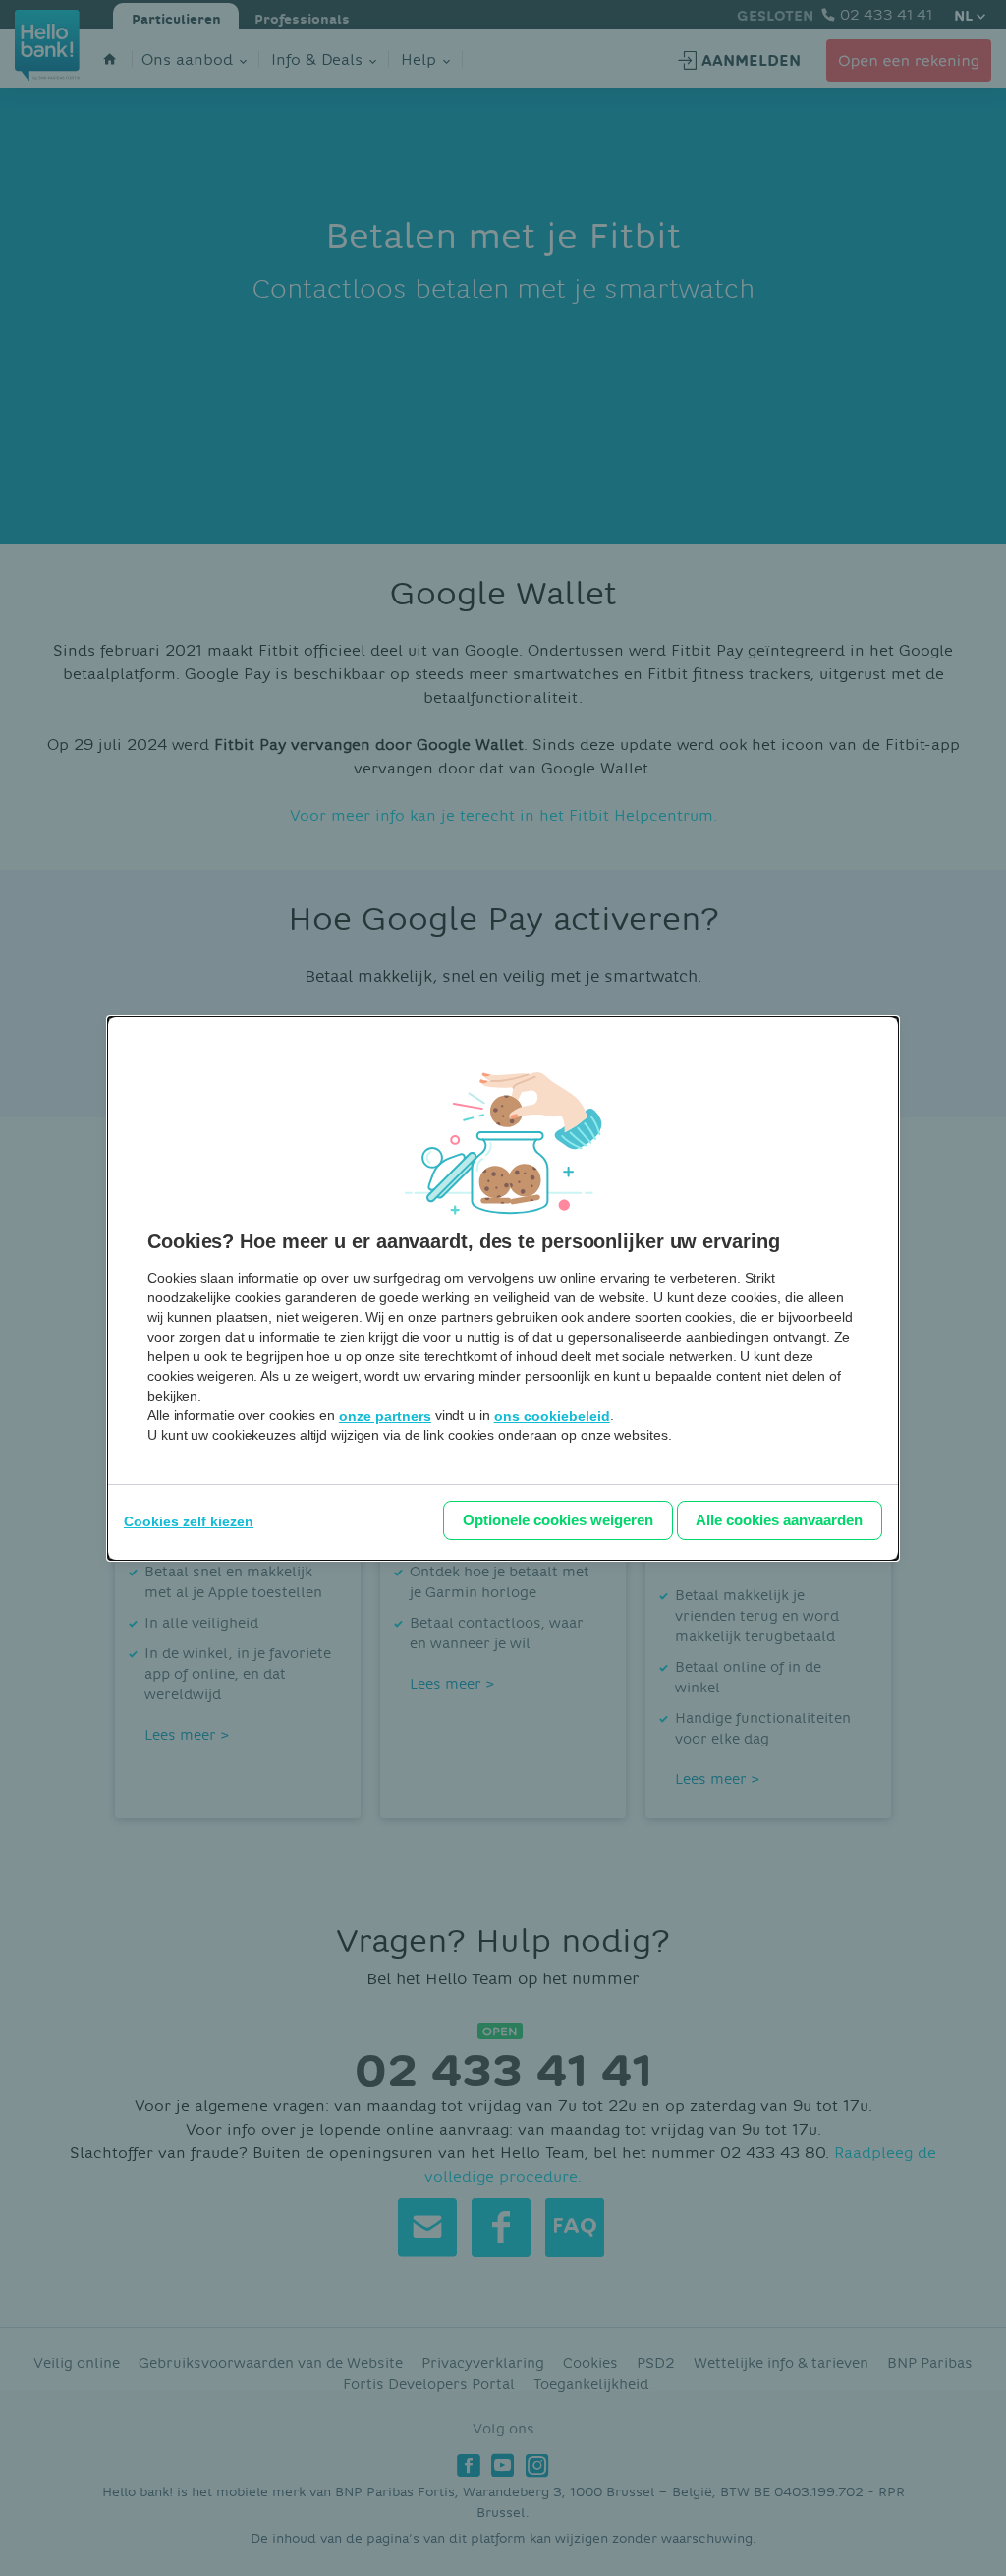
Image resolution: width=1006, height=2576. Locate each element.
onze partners (385, 1416)
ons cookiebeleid (552, 1416)
